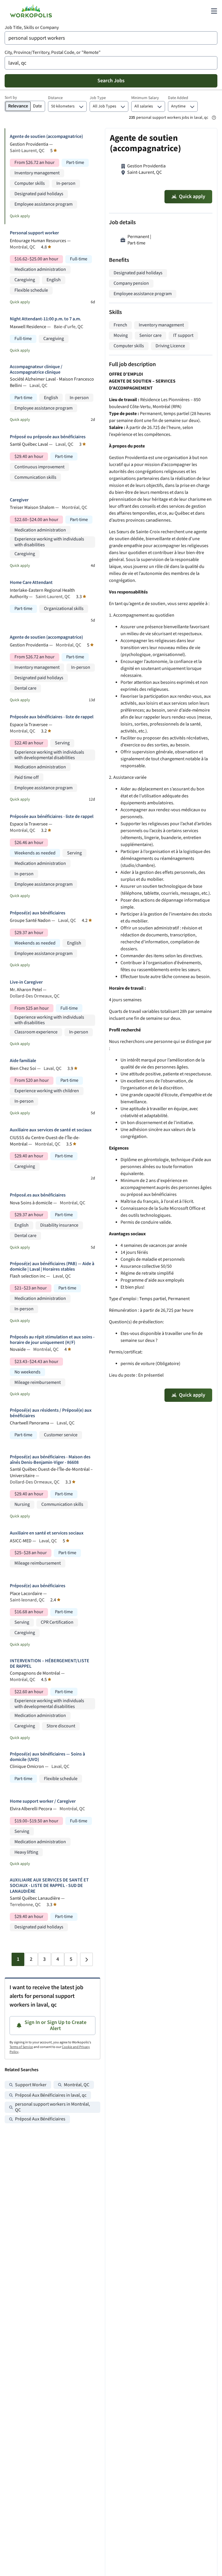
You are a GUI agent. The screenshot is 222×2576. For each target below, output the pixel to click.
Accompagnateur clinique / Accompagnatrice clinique (36, 370)
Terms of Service (21, 2047)
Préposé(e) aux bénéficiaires (38, 913)
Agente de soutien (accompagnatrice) (46, 137)
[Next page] (86, 1959)
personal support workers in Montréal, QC (52, 2107)
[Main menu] (214, 11)
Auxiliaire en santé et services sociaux (47, 1533)
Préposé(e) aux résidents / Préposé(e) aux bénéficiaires (51, 1413)
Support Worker (31, 2085)
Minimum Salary (145, 98)
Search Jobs (111, 81)
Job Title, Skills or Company (32, 28)
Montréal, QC (77, 2085)
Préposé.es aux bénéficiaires (38, 1195)
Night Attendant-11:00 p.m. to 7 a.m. (45, 319)
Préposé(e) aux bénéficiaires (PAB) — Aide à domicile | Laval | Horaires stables (52, 1267)
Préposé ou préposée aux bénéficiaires (48, 437)
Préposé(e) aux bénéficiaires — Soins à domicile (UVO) (47, 1757)
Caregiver (19, 500)
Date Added (178, 98)
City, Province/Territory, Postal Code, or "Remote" (53, 53)
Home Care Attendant (31, 583)
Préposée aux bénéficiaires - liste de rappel (52, 717)
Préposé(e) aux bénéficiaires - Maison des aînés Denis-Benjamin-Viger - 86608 (50, 1460)
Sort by (11, 98)
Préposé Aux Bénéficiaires (40, 2119)
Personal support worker (34, 233)
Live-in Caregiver (26, 982)
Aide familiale (23, 1061)
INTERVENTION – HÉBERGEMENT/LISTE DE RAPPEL (50, 1664)
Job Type (98, 98)
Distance (55, 98)
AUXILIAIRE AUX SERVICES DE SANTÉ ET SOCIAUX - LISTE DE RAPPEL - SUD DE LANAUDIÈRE (49, 1886)
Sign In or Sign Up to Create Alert (55, 2026)
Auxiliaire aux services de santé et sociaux (51, 1130)
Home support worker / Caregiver (43, 1801)
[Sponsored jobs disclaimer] (214, 118)
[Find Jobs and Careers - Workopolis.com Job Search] (31, 11)
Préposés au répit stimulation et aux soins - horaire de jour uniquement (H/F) (52, 1340)
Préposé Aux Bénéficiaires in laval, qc (51, 2095)
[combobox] (111, 38)
